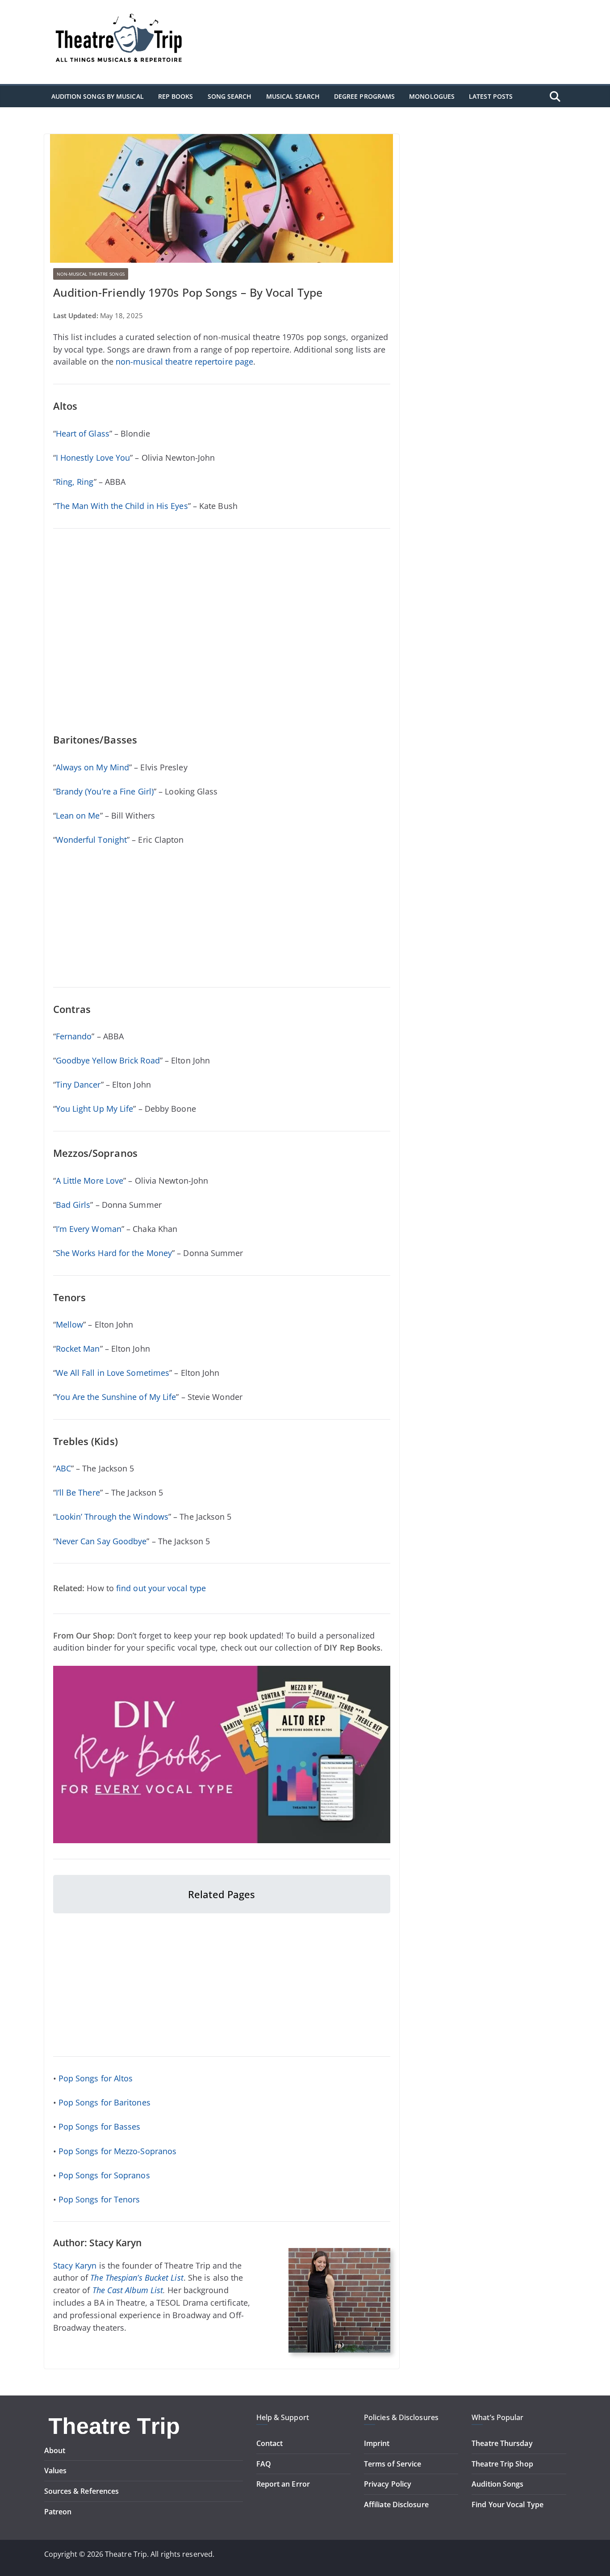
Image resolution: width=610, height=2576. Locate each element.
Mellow (70, 1324)
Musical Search (293, 96)
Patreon (58, 2512)
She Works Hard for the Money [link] (114, 1253)
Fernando (74, 1036)
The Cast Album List (128, 2290)
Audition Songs (497, 2484)
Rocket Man (78, 1349)
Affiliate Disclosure (396, 2505)
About (55, 2450)
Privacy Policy (388, 2484)
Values (56, 2471)
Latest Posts (491, 96)
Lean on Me (78, 815)
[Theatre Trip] (115, 2418)
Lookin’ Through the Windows (112, 1517)
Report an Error (283, 2484)
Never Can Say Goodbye (101, 1541)
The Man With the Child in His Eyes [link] (122, 506)
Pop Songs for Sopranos (104, 2175)
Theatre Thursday (502, 2443)
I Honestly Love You (93, 458)
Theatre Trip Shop (502, 2464)
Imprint (377, 2443)
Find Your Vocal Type (508, 2505)
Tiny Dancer (78, 1084)
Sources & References (82, 2491)
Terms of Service (393, 2464)
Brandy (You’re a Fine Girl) (105, 791)
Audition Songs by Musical (98, 96)
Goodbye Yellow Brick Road (108, 1060)
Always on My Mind (93, 767)
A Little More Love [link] (90, 1181)
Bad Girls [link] (73, 1205)
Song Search (230, 96)
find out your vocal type (161, 1588)
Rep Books (176, 96)
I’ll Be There (78, 1492)
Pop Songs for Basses (100, 2126)
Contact (270, 2443)
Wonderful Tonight (92, 840)
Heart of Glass (83, 433)
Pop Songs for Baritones (104, 2102)
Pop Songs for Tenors (99, 2199)
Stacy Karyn (75, 2265)
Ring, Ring (75, 482)
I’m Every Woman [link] (89, 1229)
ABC (63, 1468)
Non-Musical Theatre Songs (91, 274)
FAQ (264, 2464)
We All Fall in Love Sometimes (113, 1373)
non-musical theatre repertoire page (184, 361)
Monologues (432, 96)
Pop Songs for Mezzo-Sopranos (118, 2151)
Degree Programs (364, 96)
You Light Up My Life (95, 1109)
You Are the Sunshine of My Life (116, 1397)
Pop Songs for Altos (96, 2078)
